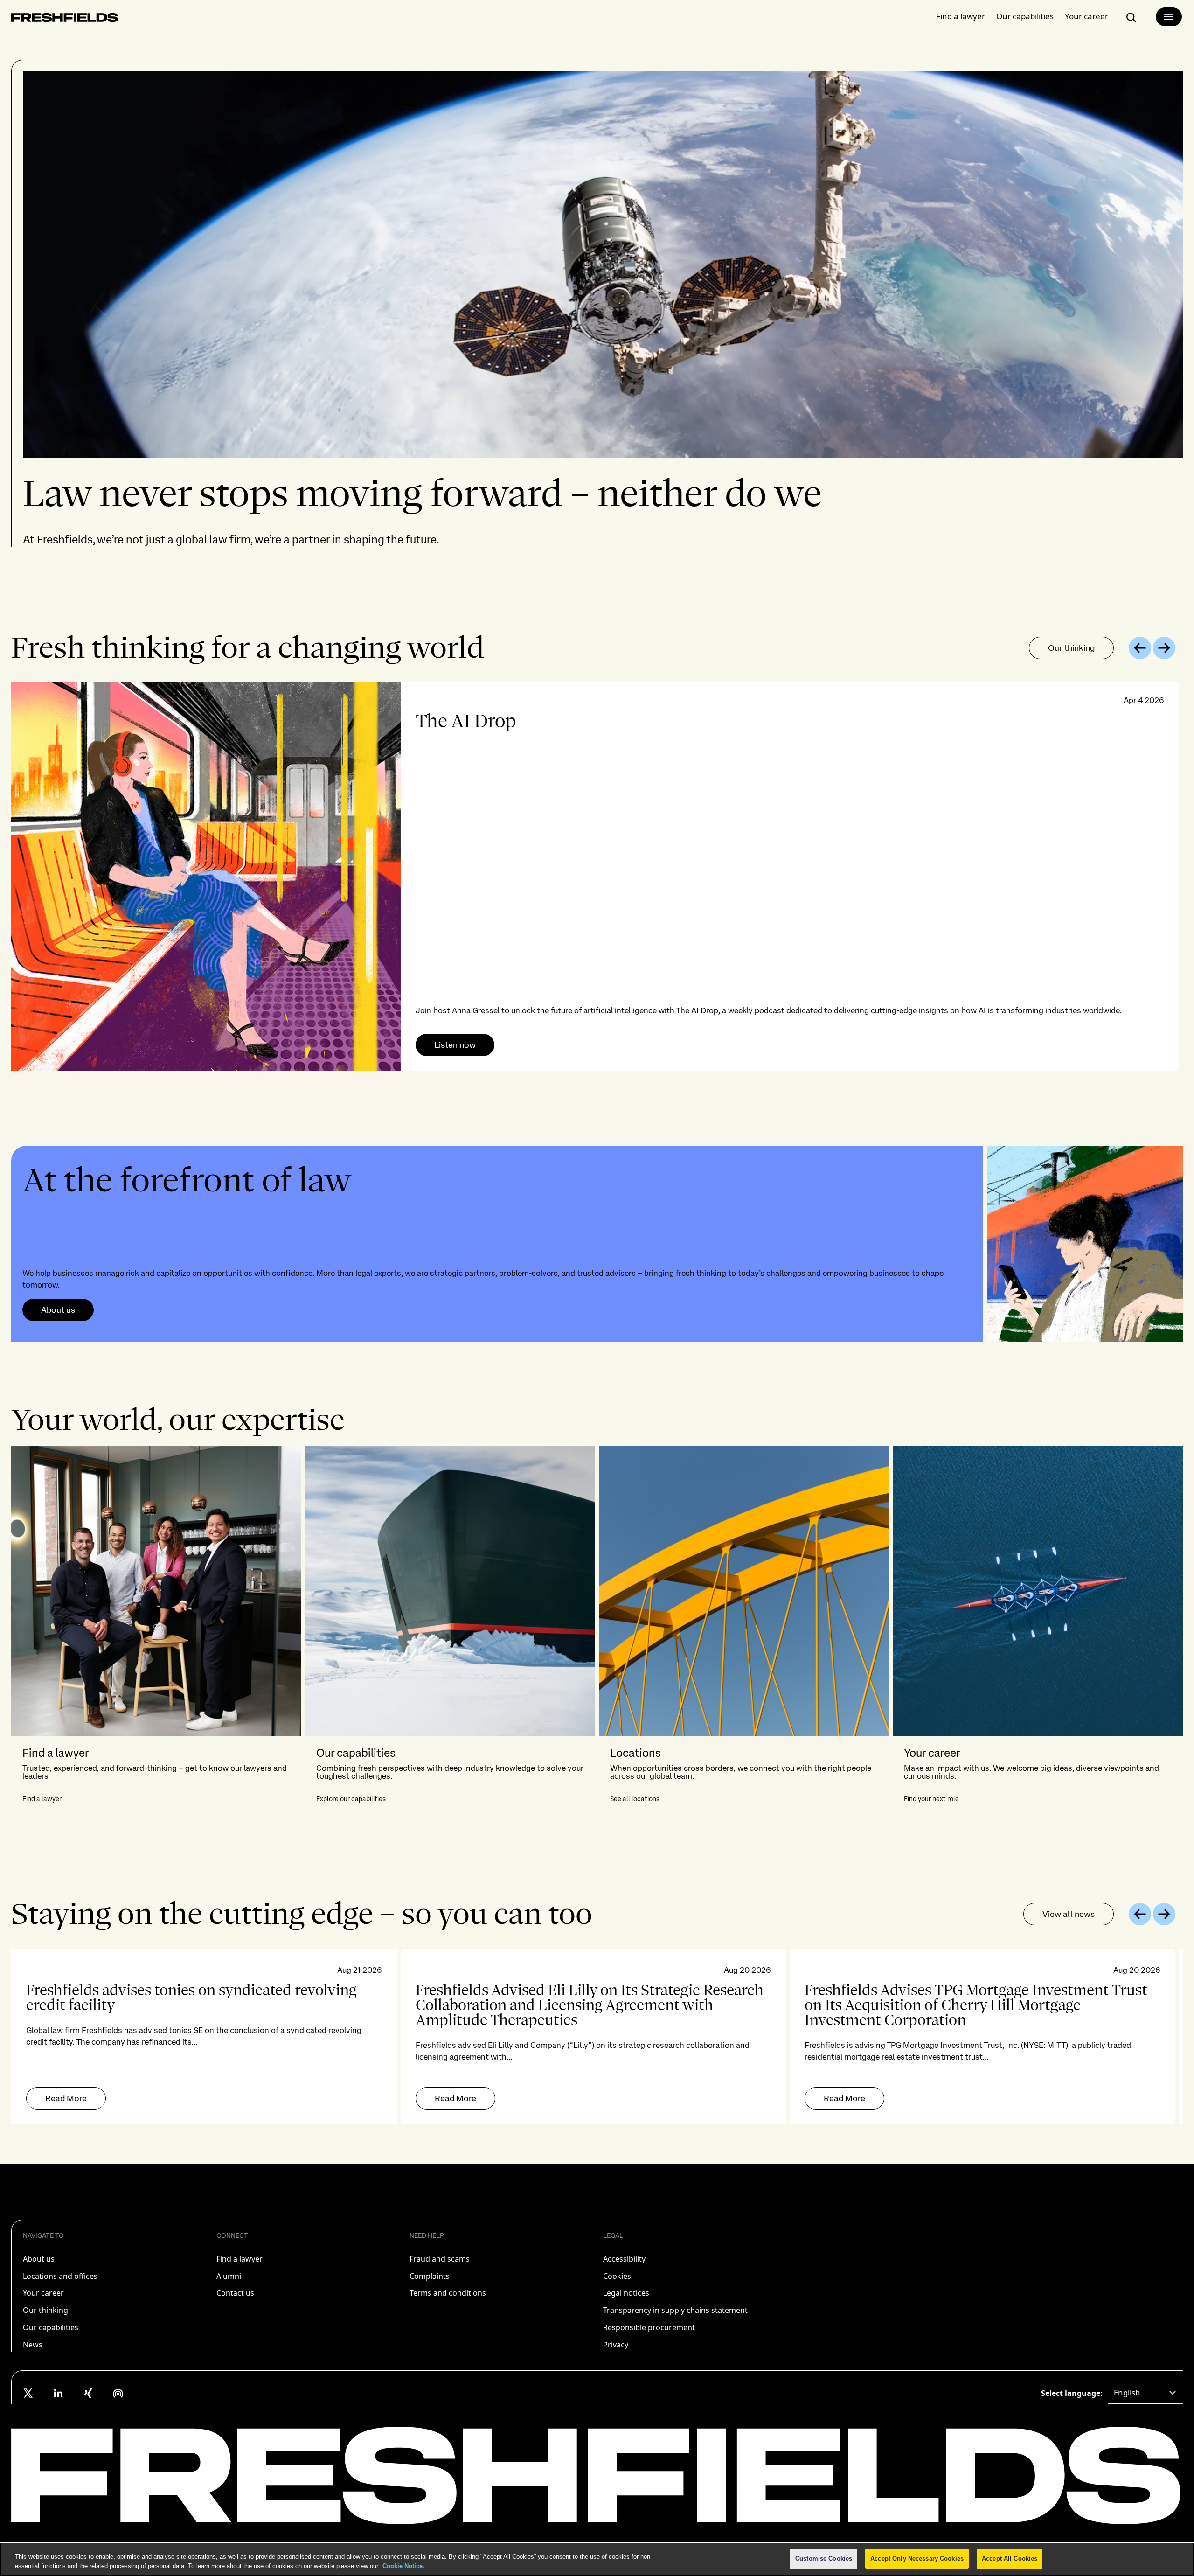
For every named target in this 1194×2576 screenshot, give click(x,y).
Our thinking (1071, 648)
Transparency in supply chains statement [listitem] (675, 2310)
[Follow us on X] (28, 2393)
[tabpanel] (597, 876)
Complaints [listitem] (430, 2276)
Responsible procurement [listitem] (649, 2327)
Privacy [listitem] (616, 2345)
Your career (1086, 16)
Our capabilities (1025, 16)
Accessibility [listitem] (624, 2259)
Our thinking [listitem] (45, 2310)
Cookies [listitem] (617, 2276)
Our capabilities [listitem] (51, 2327)
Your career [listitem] (43, 2293)
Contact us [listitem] (235, 2293)
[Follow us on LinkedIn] (58, 2393)
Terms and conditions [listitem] (448, 2293)
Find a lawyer (961, 16)
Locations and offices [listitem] (60, 2276)
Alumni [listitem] (229, 2276)
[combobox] (1145, 2393)
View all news (1069, 1914)
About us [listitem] (39, 2259)
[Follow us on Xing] (88, 2393)
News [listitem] (33, 2345)
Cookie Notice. (403, 2566)
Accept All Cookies (1010, 2559)
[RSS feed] (118, 2393)
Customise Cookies (824, 2559)
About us (58, 1310)
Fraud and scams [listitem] (440, 2259)
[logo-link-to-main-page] (65, 19)
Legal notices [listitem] (626, 2293)
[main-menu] (1169, 17)
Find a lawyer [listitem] (239, 2259)
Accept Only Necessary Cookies (917, 2559)
